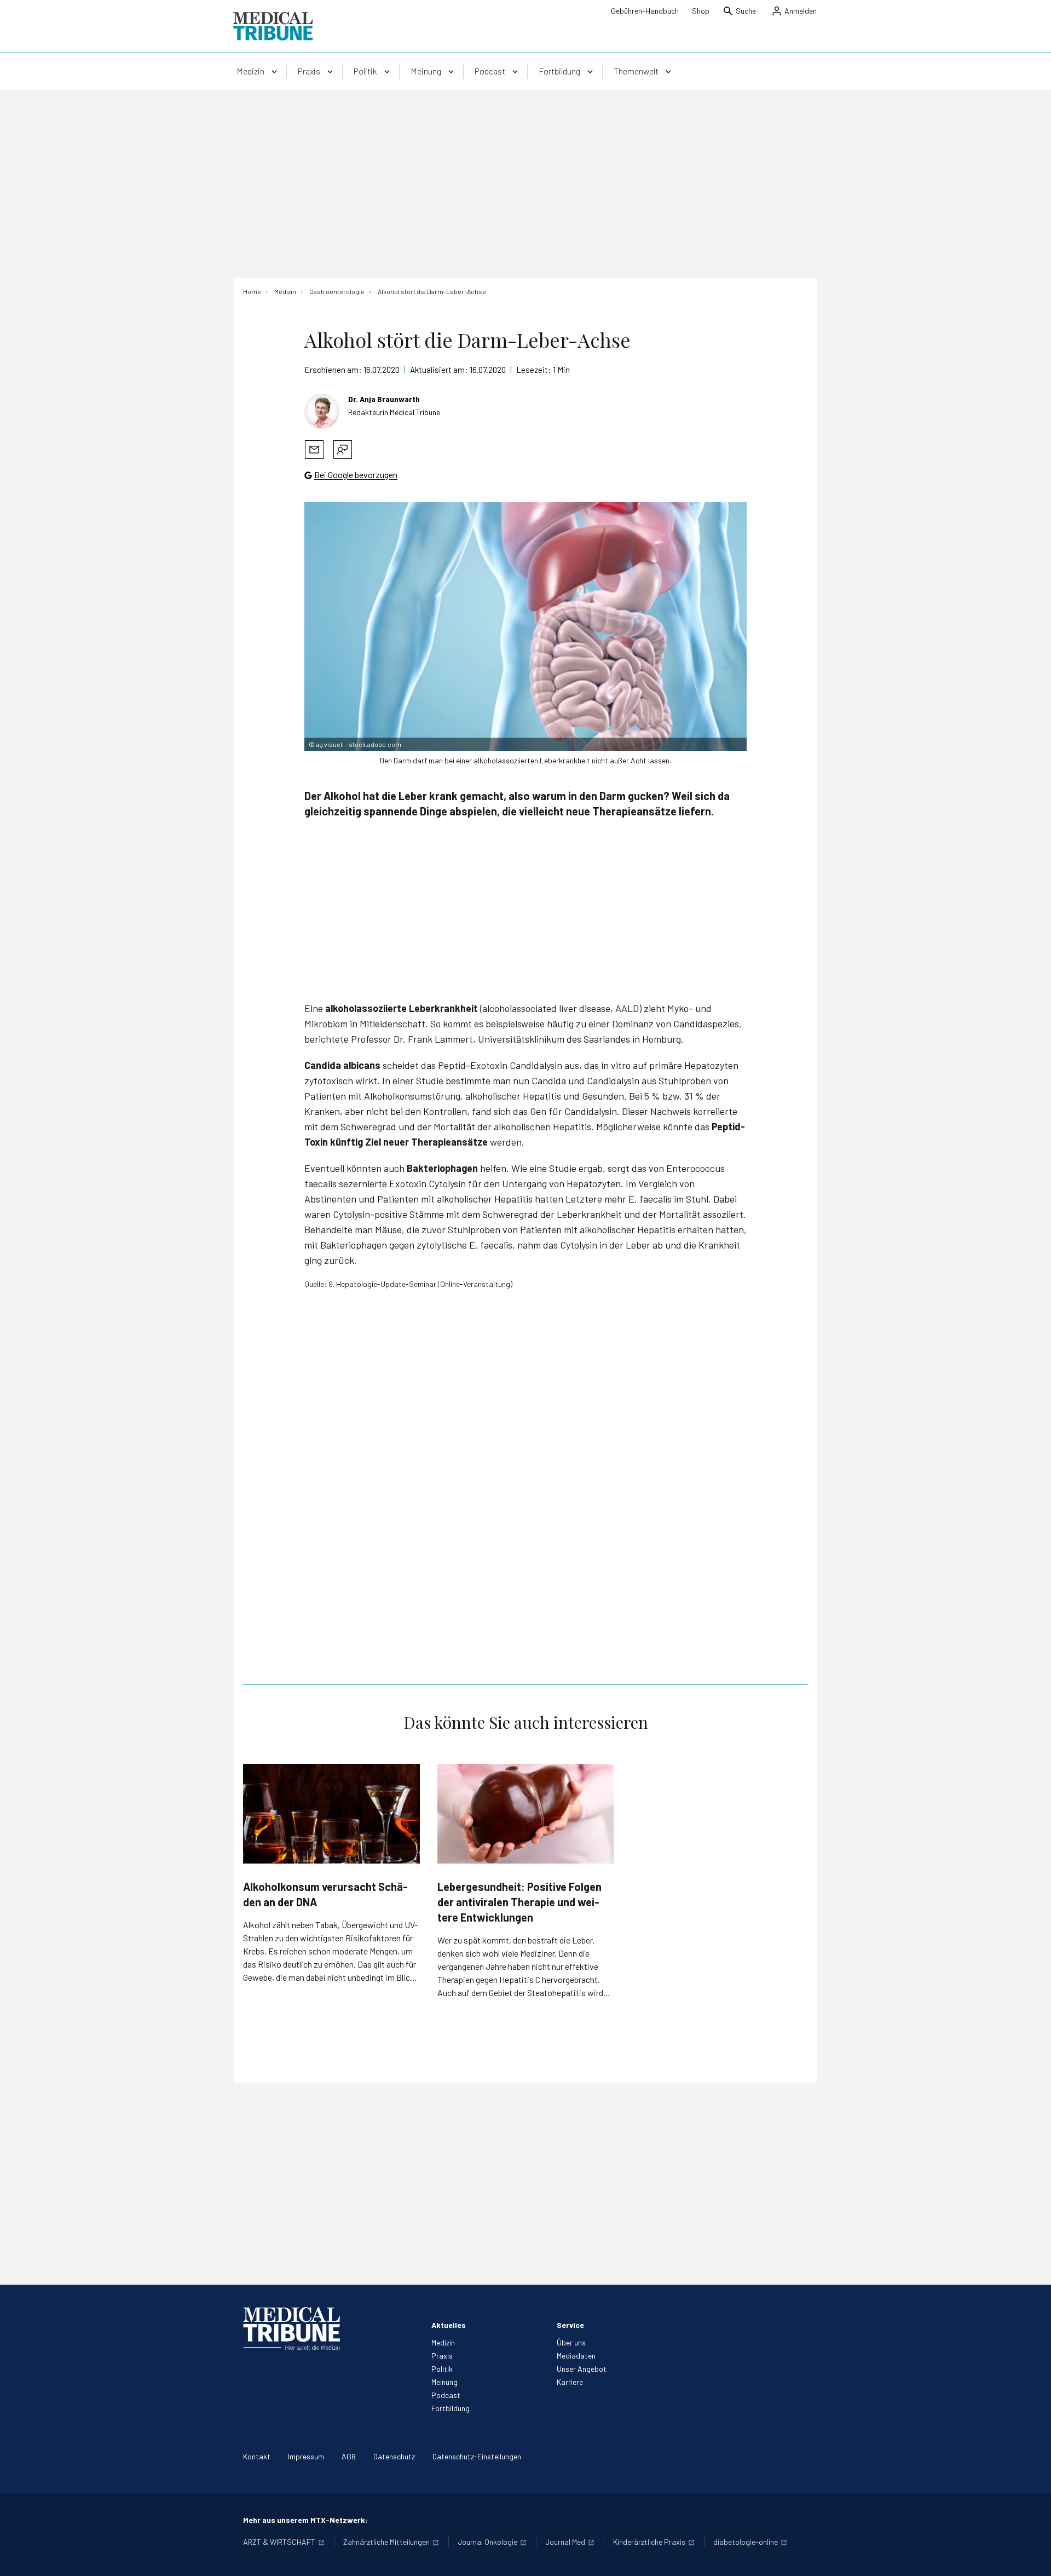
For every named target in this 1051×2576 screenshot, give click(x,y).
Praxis (442, 2356)
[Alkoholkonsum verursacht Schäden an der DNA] (331, 1813)
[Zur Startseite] (273, 26)
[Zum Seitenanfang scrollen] (1031, 2556)
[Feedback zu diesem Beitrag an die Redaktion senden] (343, 450)
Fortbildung (451, 2408)
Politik (442, 2369)
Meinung (444, 2382)
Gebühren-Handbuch (645, 11)
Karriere (570, 2382)
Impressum (306, 2456)
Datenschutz (394, 2456)
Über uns (571, 2342)
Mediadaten (576, 2356)
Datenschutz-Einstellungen (477, 2456)
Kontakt (257, 2456)
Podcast (446, 2395)
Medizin (443, 2342)
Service (570, 2325)
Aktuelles (449, 2325)
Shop (701, 11)
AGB (349, 2456)
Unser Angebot (582, 2369)
